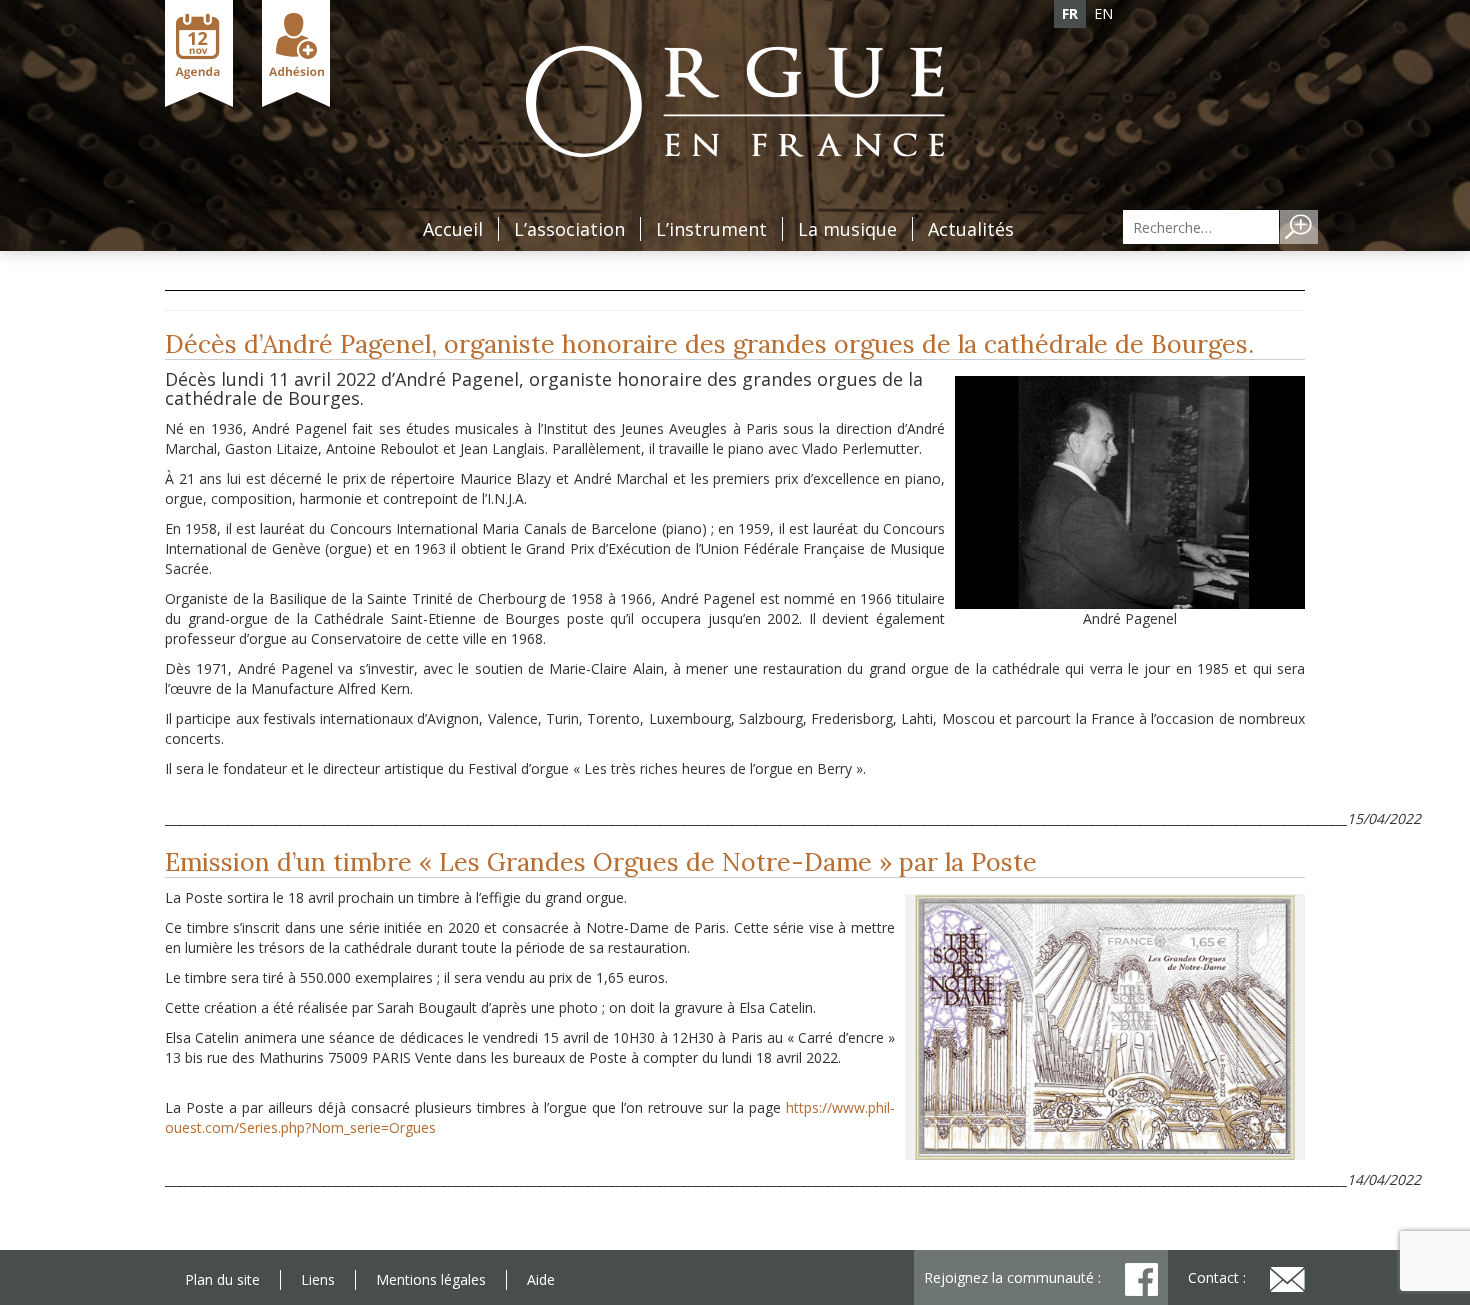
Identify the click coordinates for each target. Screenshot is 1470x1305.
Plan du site (222, 1279)
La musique (847, 229)
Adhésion (296, 53)
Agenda (199, 53)
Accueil (453, 229)
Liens (318, 1279)
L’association (569, 229)
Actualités (971, 229)
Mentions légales (431, 1279)
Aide (541, 1279)
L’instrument (711, 229)
